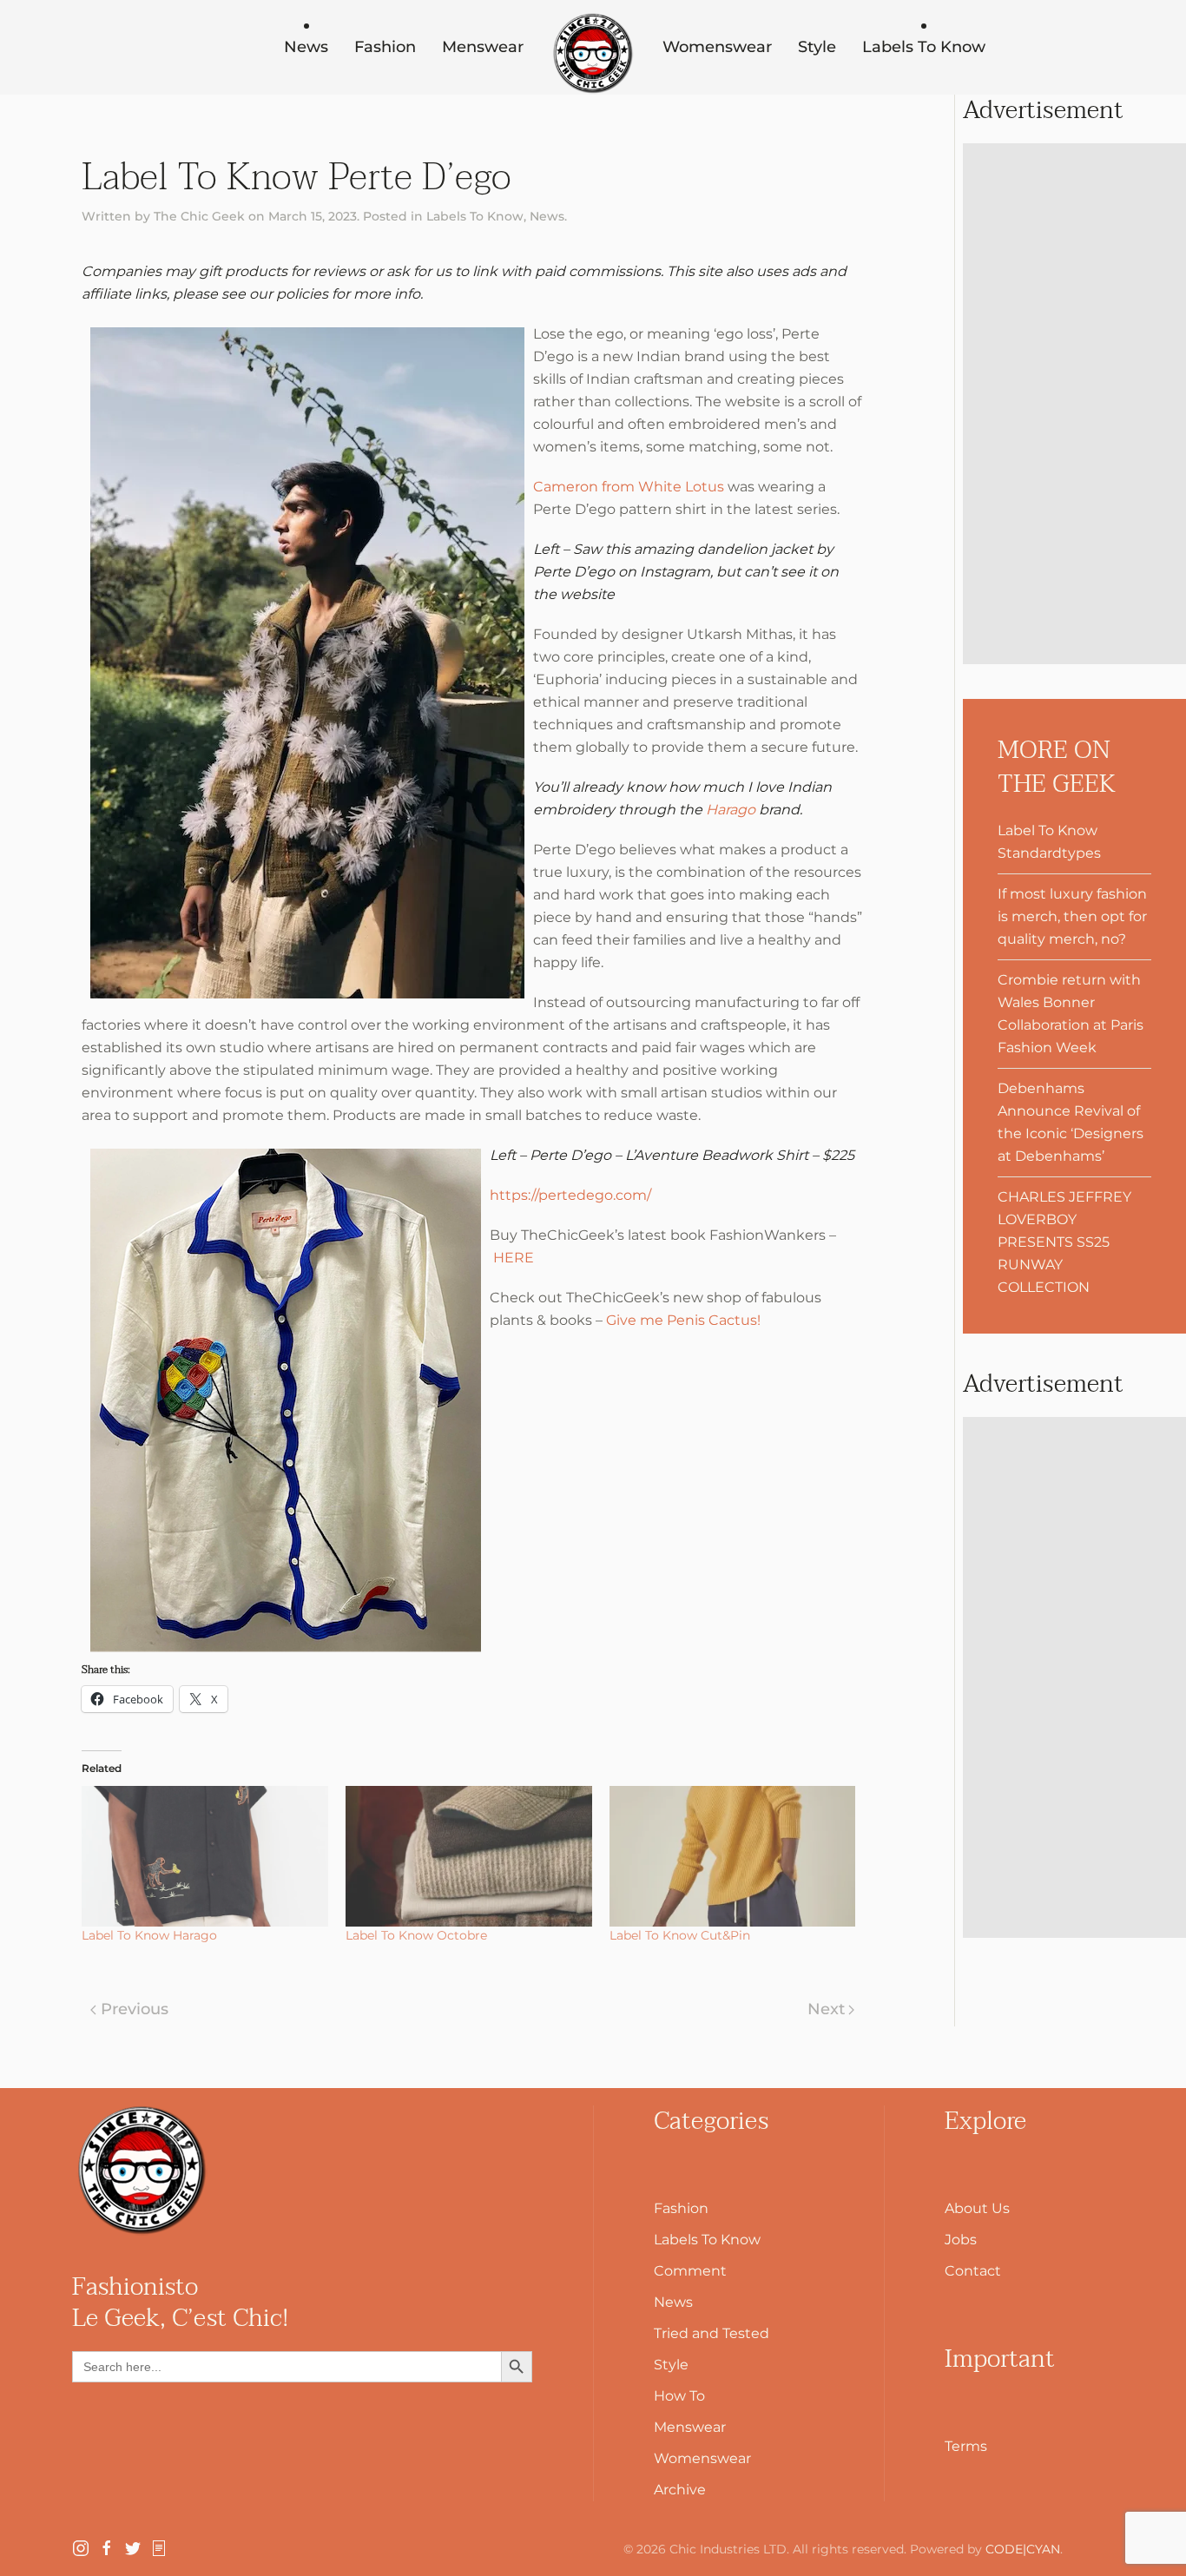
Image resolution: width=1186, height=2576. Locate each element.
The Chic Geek (199, 216)
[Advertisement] (1074, 404)
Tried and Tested (712, 2333)
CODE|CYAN (1023, 2549)
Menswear (483, 47)
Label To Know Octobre (416, 1935)
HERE (514, 1258)
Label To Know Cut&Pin (680, 1935)
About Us (977, 2208)
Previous (135, 2009)
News (306, 47)
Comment (690, 2271)
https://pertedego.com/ (570, 1195)
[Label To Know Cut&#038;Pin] (733, 1856)
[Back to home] (593, 54)
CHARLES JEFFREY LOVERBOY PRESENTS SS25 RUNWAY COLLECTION (1064, 1242)
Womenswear (717, 47)
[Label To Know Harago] (205, 1856)
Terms (966, 2446)
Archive (680, 2490)
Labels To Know (924, 47)
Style (817, 47)
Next (826, 2009)
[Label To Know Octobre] (469, 1856)
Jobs (961, 2240)
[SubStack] (159, 2547)
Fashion (385, 47)
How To (679, 2396)
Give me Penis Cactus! (683, 1320)
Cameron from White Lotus (629, 487)
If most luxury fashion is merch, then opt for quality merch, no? (1072, 916)
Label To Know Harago (149, 1935)
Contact (973, 2271)
